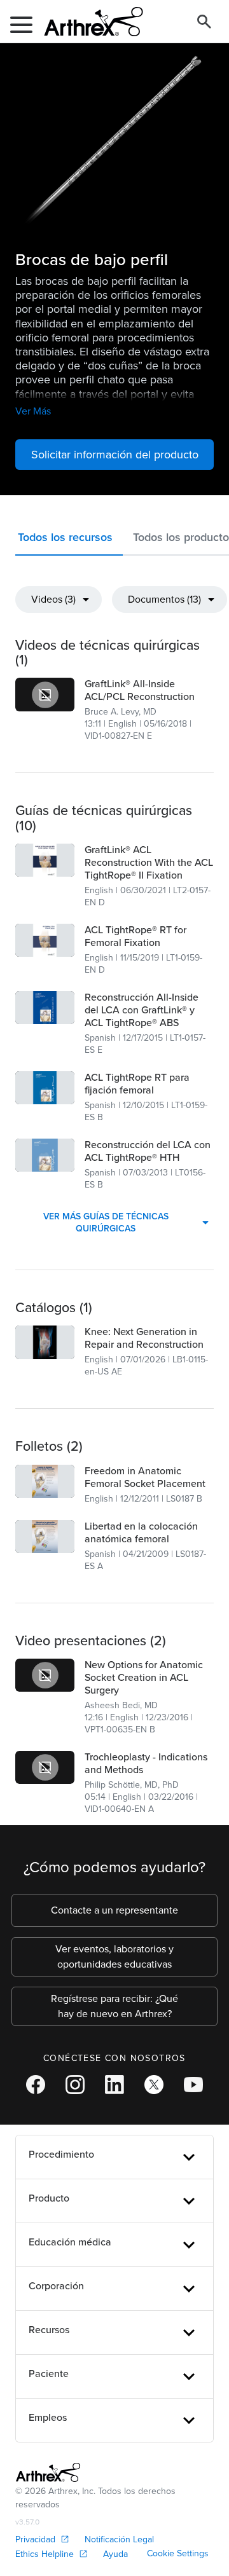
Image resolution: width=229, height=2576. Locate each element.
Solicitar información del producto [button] (115, 455)
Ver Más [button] (33, 411)
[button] (69, 540)
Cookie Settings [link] (178, 2553)
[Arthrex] (88, 22)
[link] (45, 694)
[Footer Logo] (48, 2472)
